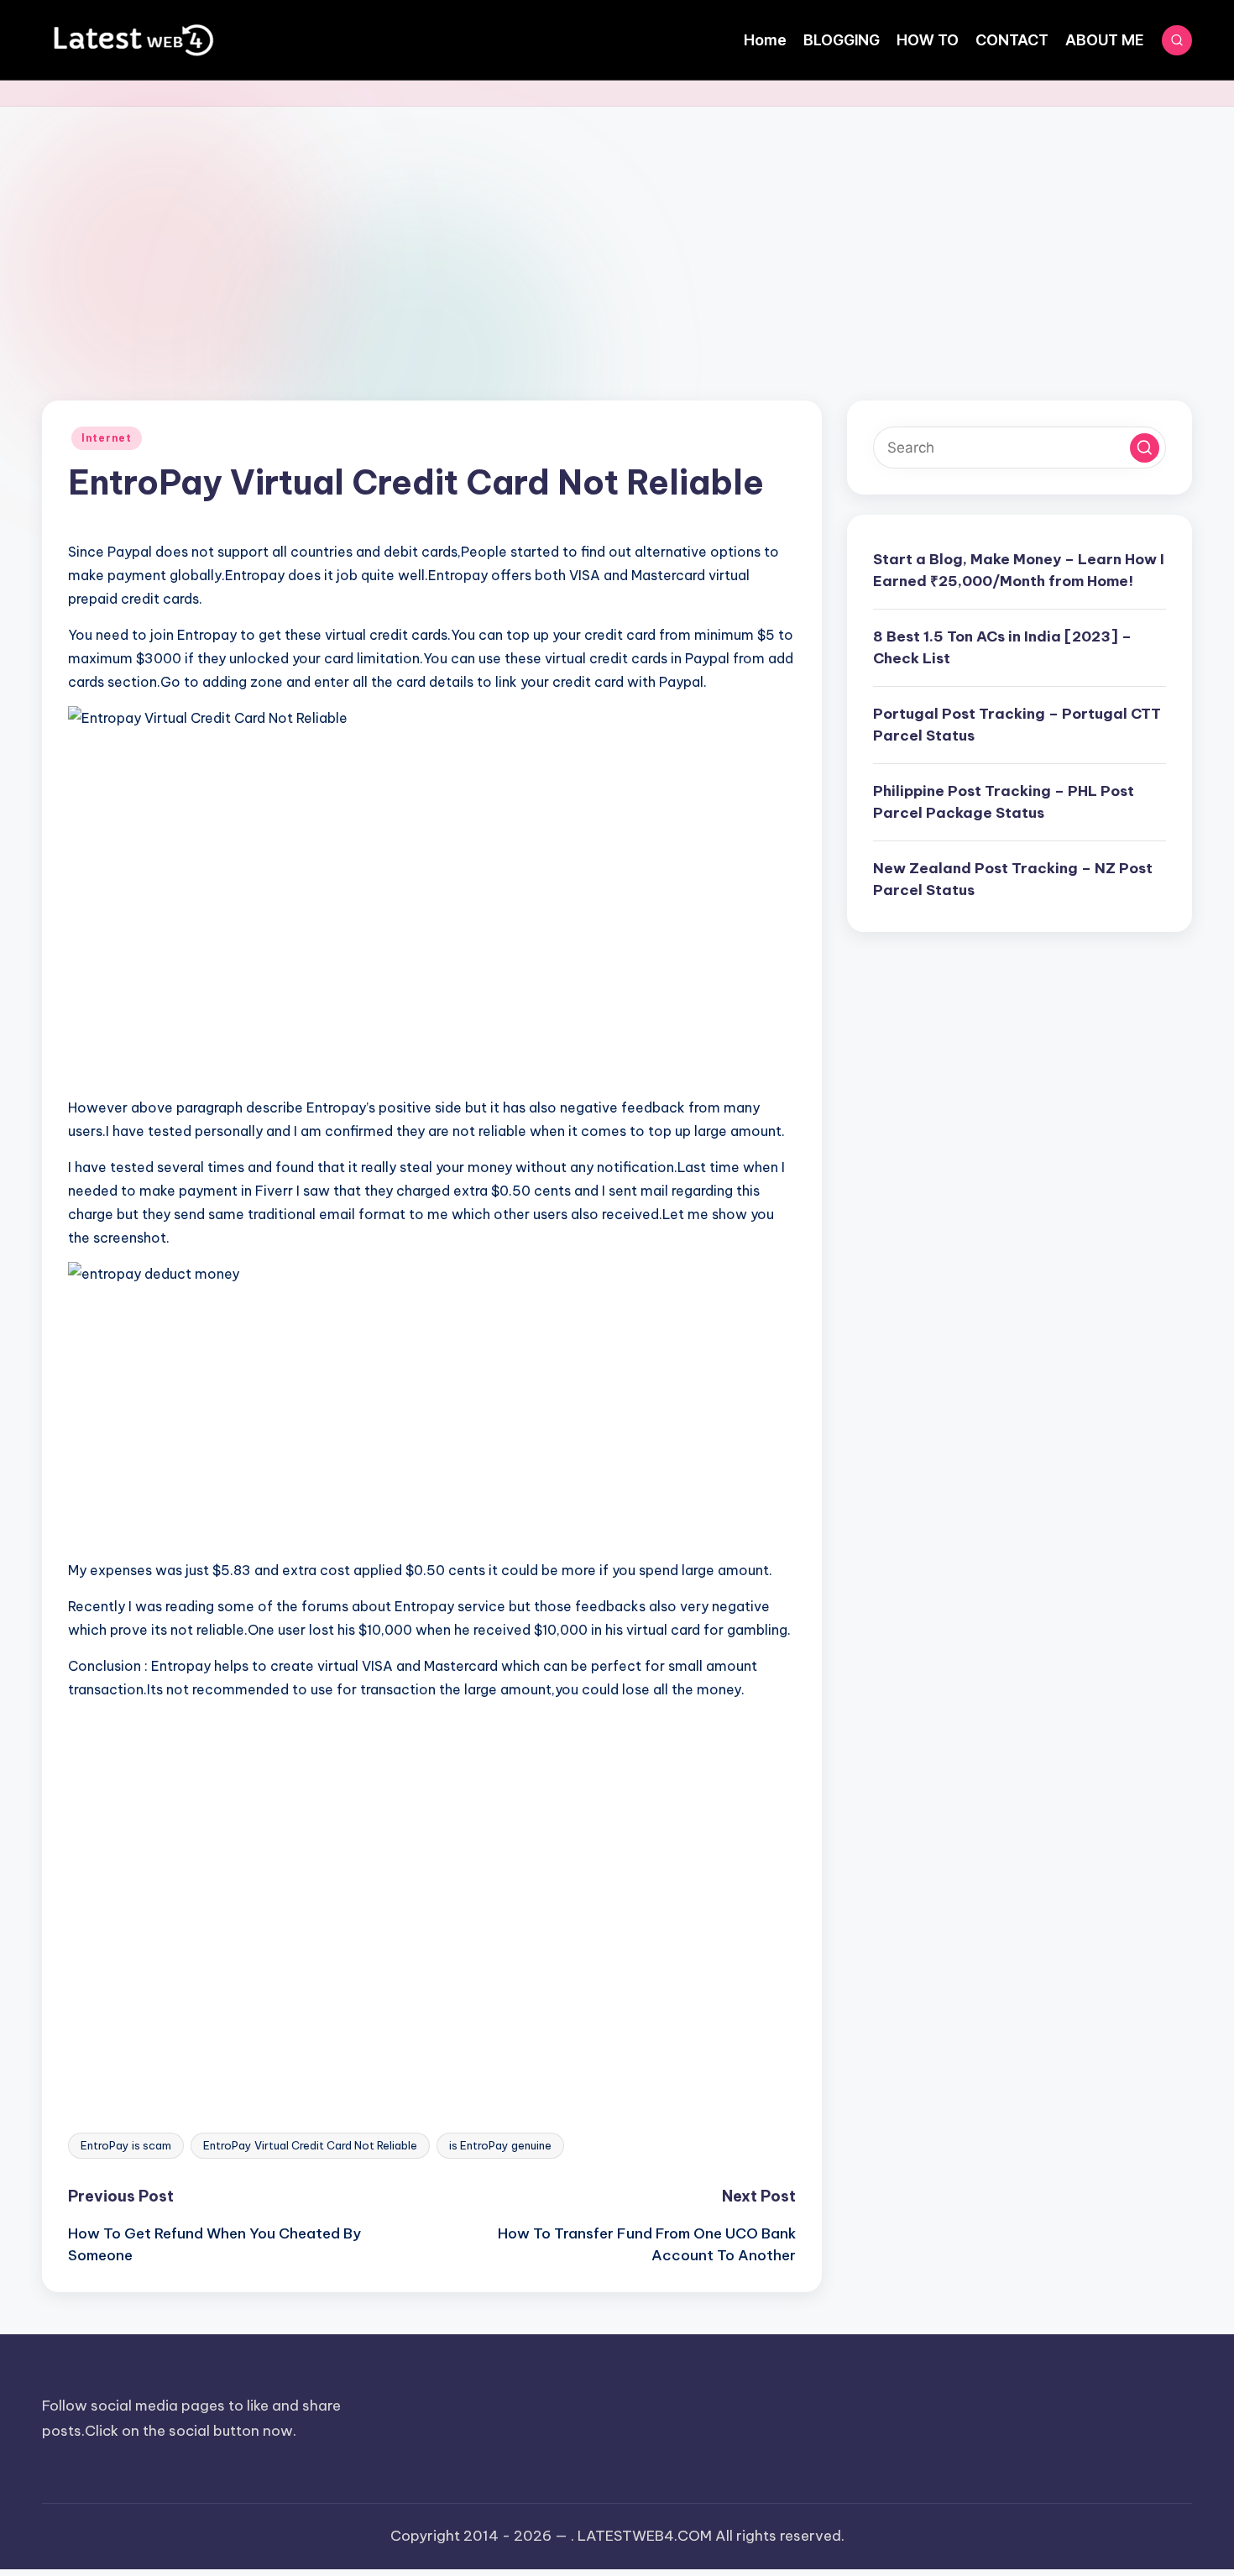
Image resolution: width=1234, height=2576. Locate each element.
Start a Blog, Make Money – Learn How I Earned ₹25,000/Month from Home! (1019, 570)
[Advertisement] (617, 233)
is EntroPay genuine (500, 2145)
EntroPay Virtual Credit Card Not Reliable (310, 2145)
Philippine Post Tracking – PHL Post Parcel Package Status (1004, 802)
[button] (1145, 448)
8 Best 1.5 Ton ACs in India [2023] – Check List (1002, 647)
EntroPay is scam (126, 2145)
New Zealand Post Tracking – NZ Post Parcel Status (1013, 879)
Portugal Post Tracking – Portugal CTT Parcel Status (1017, 725)
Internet (107, 438)
